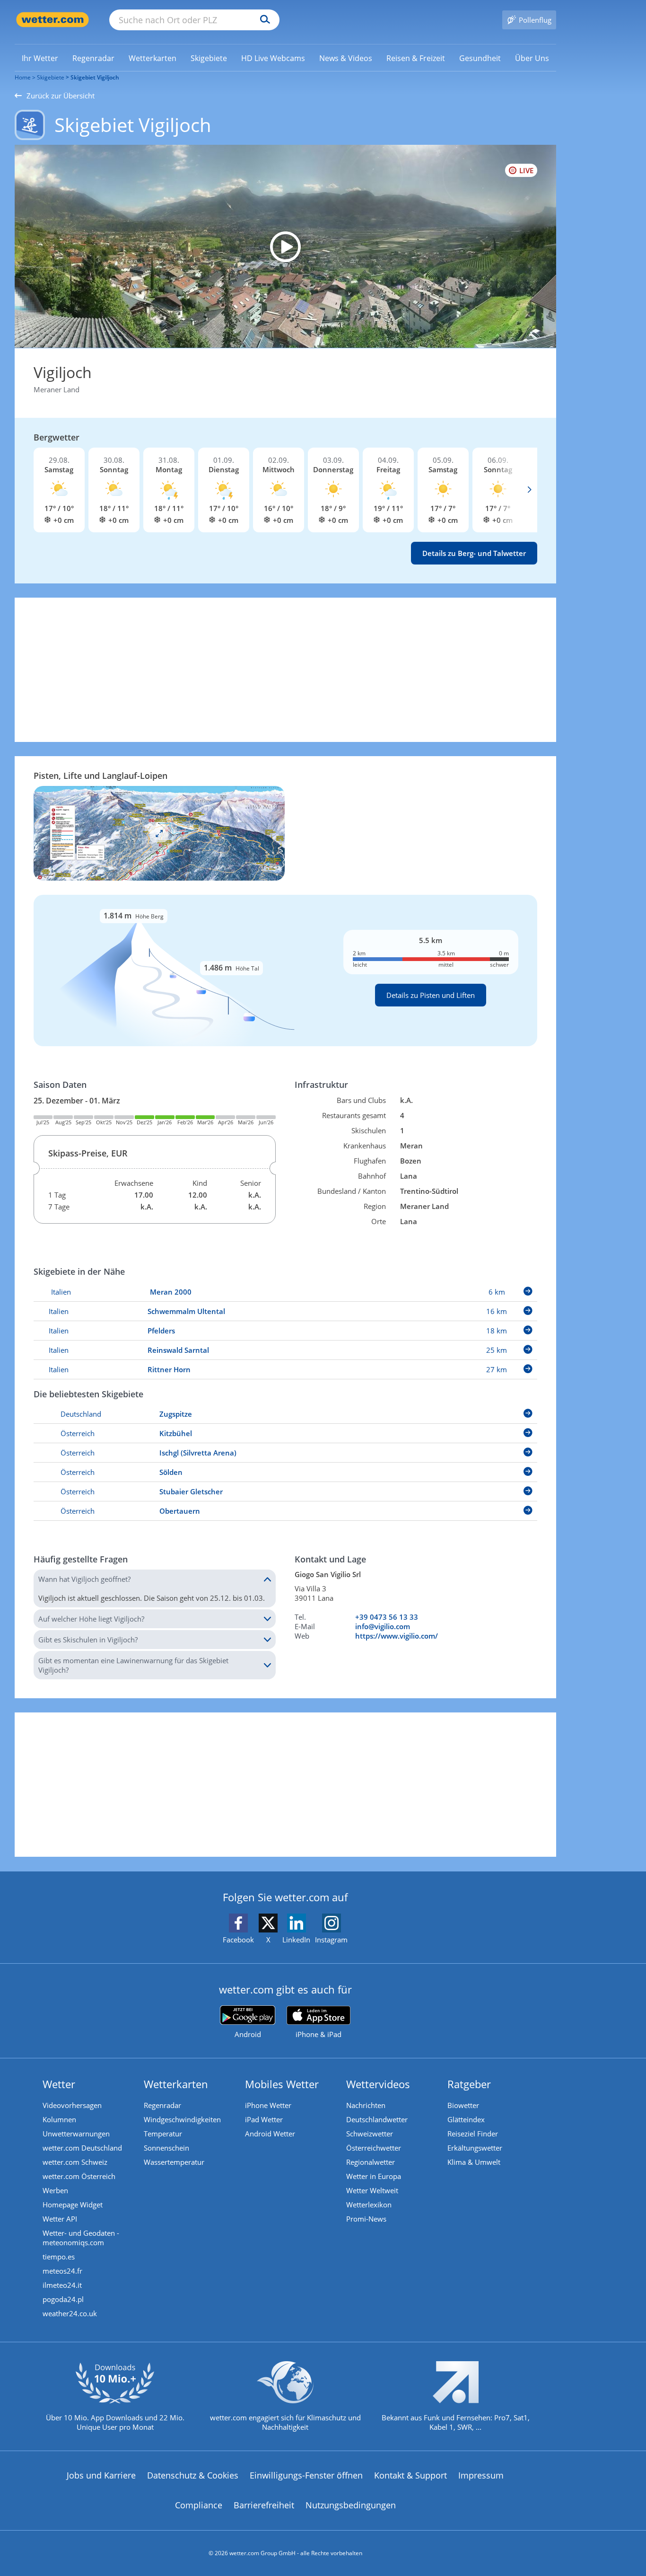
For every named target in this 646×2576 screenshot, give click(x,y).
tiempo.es (59, 2257)
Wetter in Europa (374, 2176)
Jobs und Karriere (101, 2475)
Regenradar (162, 2105)
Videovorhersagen (72, 2105)
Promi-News (366, 2219)
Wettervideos (378, 2084)
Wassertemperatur (174, 2162)
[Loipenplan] (159, 832)
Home (23, 77)
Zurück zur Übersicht (61, 96)
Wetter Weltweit (372, 2190)
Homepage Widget (73, 2205)
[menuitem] (40, 58)
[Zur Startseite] (52, 20)
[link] (40, 58)
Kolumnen (59, 2119)
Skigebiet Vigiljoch (95, 77)
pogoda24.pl (63, 2299)
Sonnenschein (166, 2148)
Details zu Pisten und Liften (431, 995)
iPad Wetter (264, 2119)
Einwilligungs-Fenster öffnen (306, 2475)
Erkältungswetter (475, 2148)
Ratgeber (469, 2084)
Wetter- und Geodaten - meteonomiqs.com (81, 2238)
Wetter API (60, 2219)
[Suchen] (263, 20)
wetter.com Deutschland (82, 2148)
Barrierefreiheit (264, 2505)
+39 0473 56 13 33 (387, 1617)
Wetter (59, 2084)
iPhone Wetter (268, 2105)
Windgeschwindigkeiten (182, 2119)
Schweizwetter (370, 2134)
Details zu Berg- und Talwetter (474, 553)
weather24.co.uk (70, 2313)
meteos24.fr (62, 2271)
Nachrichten (366, 2105)
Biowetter (463, 2105)
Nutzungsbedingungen (351, 2505)
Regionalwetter (371, 2162)
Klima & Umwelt (474, 2162)
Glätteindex (466, 2119)
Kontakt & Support (410, 2475)
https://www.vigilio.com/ (397, 1636)
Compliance (199, 2505)
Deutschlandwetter (377, 2119)
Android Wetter (270, 2134)
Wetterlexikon (369, 2205)
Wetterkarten (176, 2084)
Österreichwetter (374, 2148)
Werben (55, 2190)
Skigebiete (51, 77)
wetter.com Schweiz (75, 2162)
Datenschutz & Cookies (193, 2475)
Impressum (481, 2475)
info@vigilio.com (383, 1626)
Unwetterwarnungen (76, 2134)
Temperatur (163, 2134)
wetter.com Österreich (79, 2176)
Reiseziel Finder (473, 2134)
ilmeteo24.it (62, 2285)
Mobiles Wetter (282, 2084)
